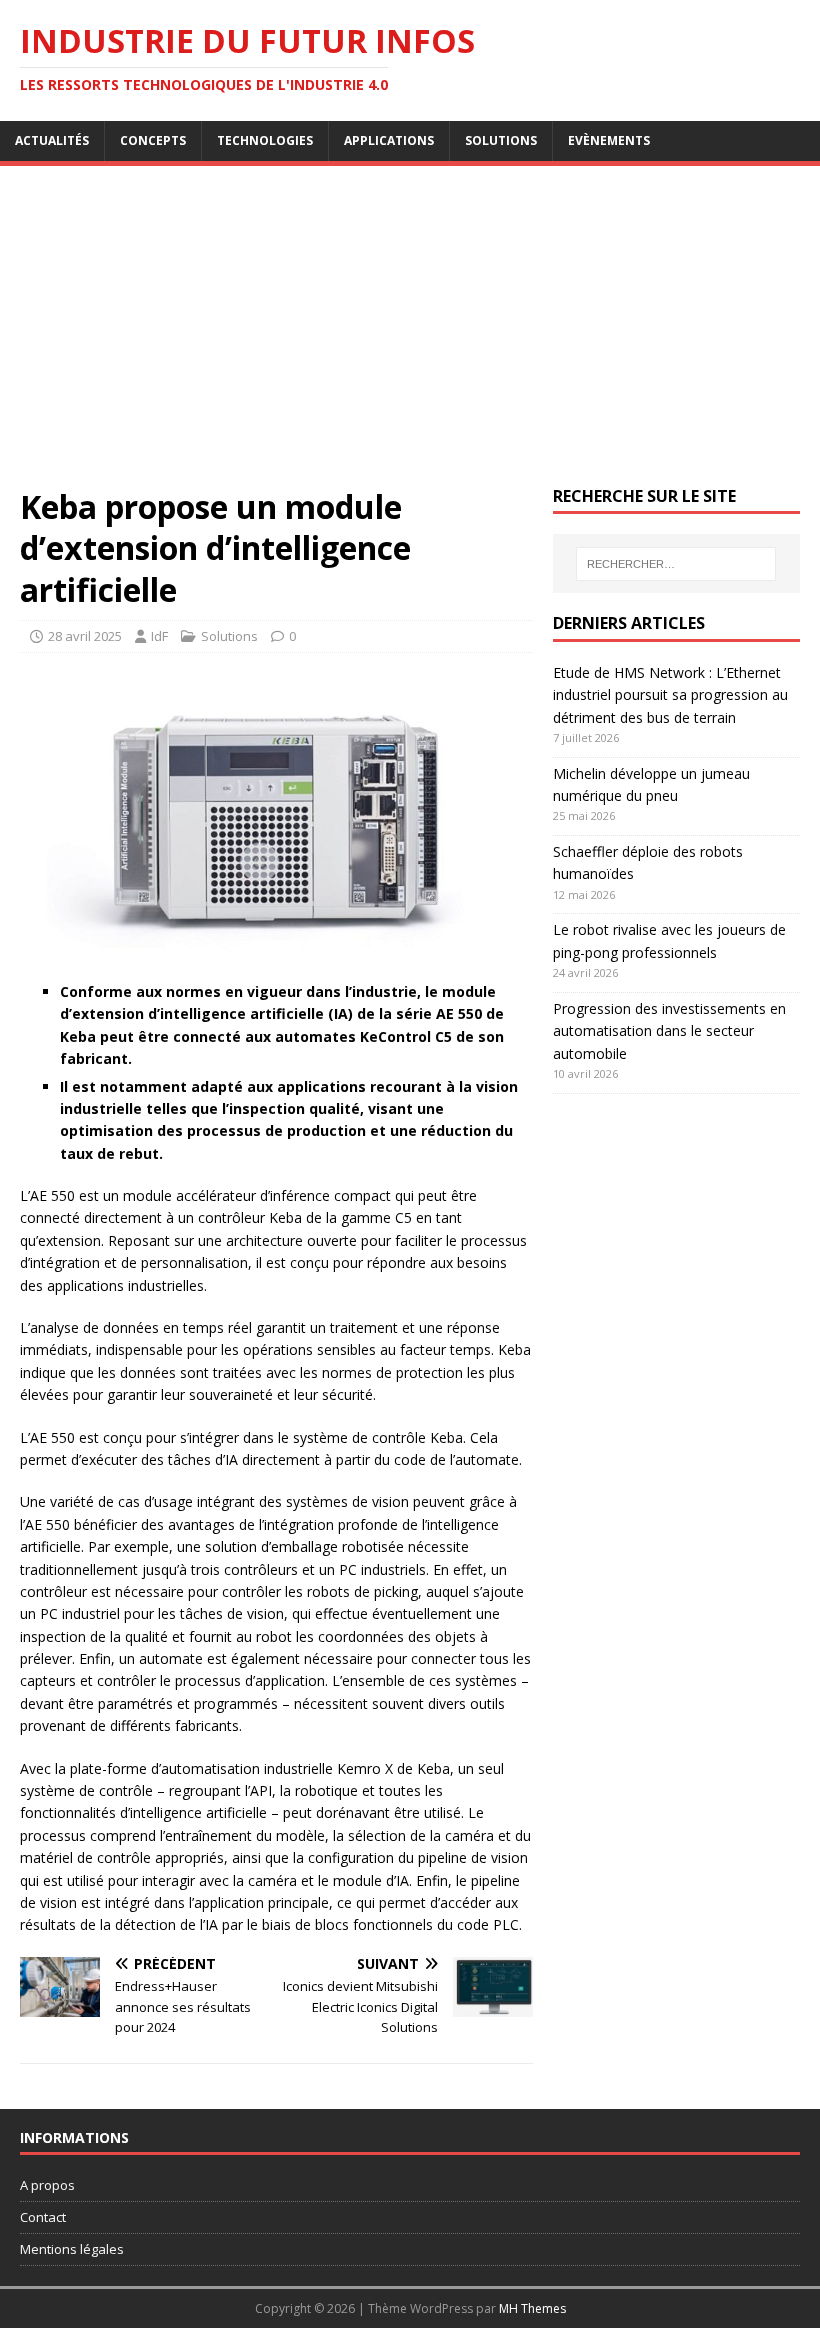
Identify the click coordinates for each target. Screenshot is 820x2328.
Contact (43, 2217)
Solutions (501, 140)
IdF (159, 636)
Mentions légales (72, 2249)
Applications (389, 140)
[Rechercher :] (676, 564)
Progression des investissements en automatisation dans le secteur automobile (669, 1031)
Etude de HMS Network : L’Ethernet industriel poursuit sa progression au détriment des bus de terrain (670, 695)
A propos (47, 2185)
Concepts (153, 140)
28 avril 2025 (85, 636)
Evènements (609, 140)
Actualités (52, 140)
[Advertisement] (410, 336)
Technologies (265, 140)
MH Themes (532, 2308)
